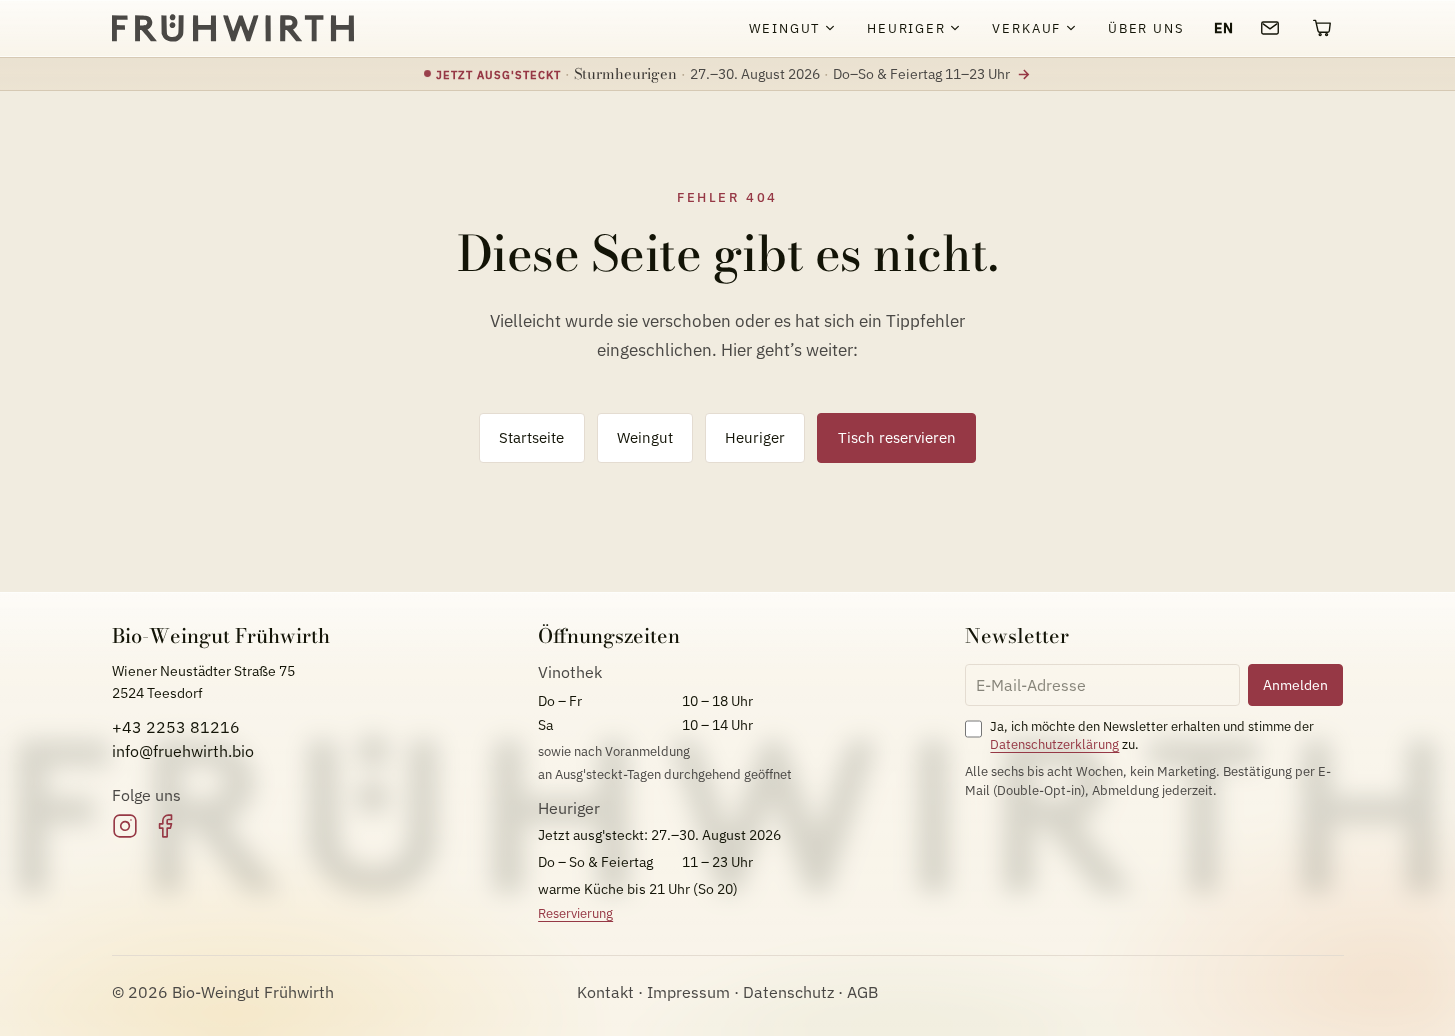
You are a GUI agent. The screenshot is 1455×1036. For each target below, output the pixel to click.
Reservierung (575, 913)
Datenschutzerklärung (1054, 744)
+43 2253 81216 (176, 727)
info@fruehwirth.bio (183, 751)
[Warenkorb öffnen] (1322, 28)
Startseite (531, 437)
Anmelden (1295, 684)
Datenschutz (788, 992)
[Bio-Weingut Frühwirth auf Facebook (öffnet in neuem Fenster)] (165, 826)
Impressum (688, 992)
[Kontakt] (1270, 28)
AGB (862, 992)
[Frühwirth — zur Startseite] (233, 28)
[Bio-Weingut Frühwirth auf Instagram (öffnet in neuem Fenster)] (125, 826)
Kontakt (605, 992)
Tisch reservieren (897, 437)
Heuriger (755, 437)
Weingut (645, 437)
